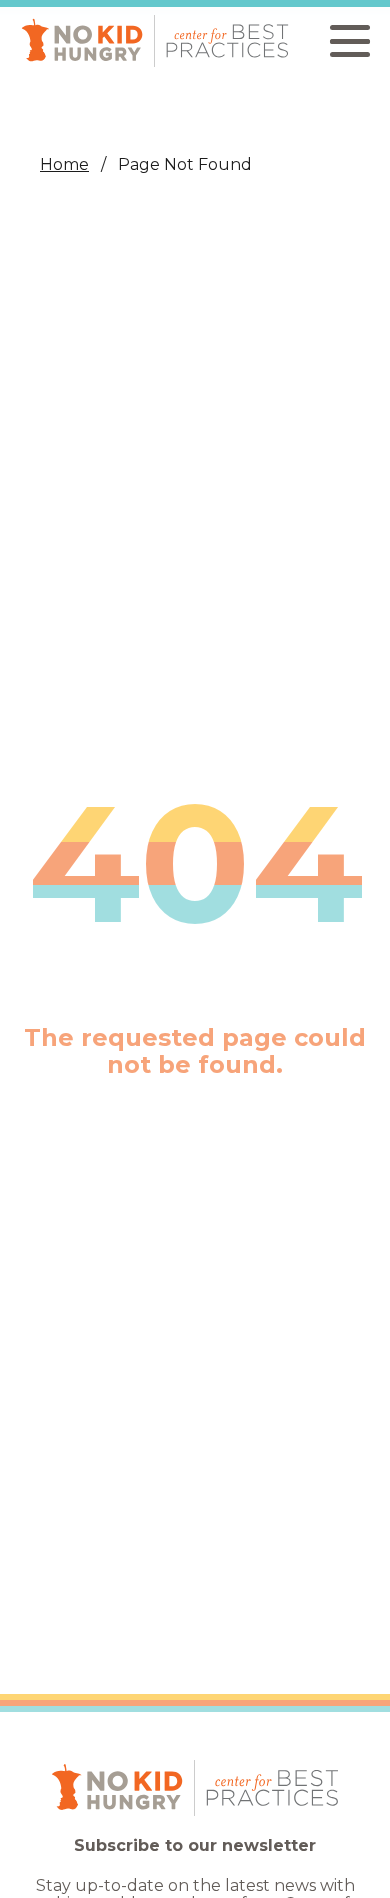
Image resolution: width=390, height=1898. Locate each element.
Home (64, 164)
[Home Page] (155, 41)
